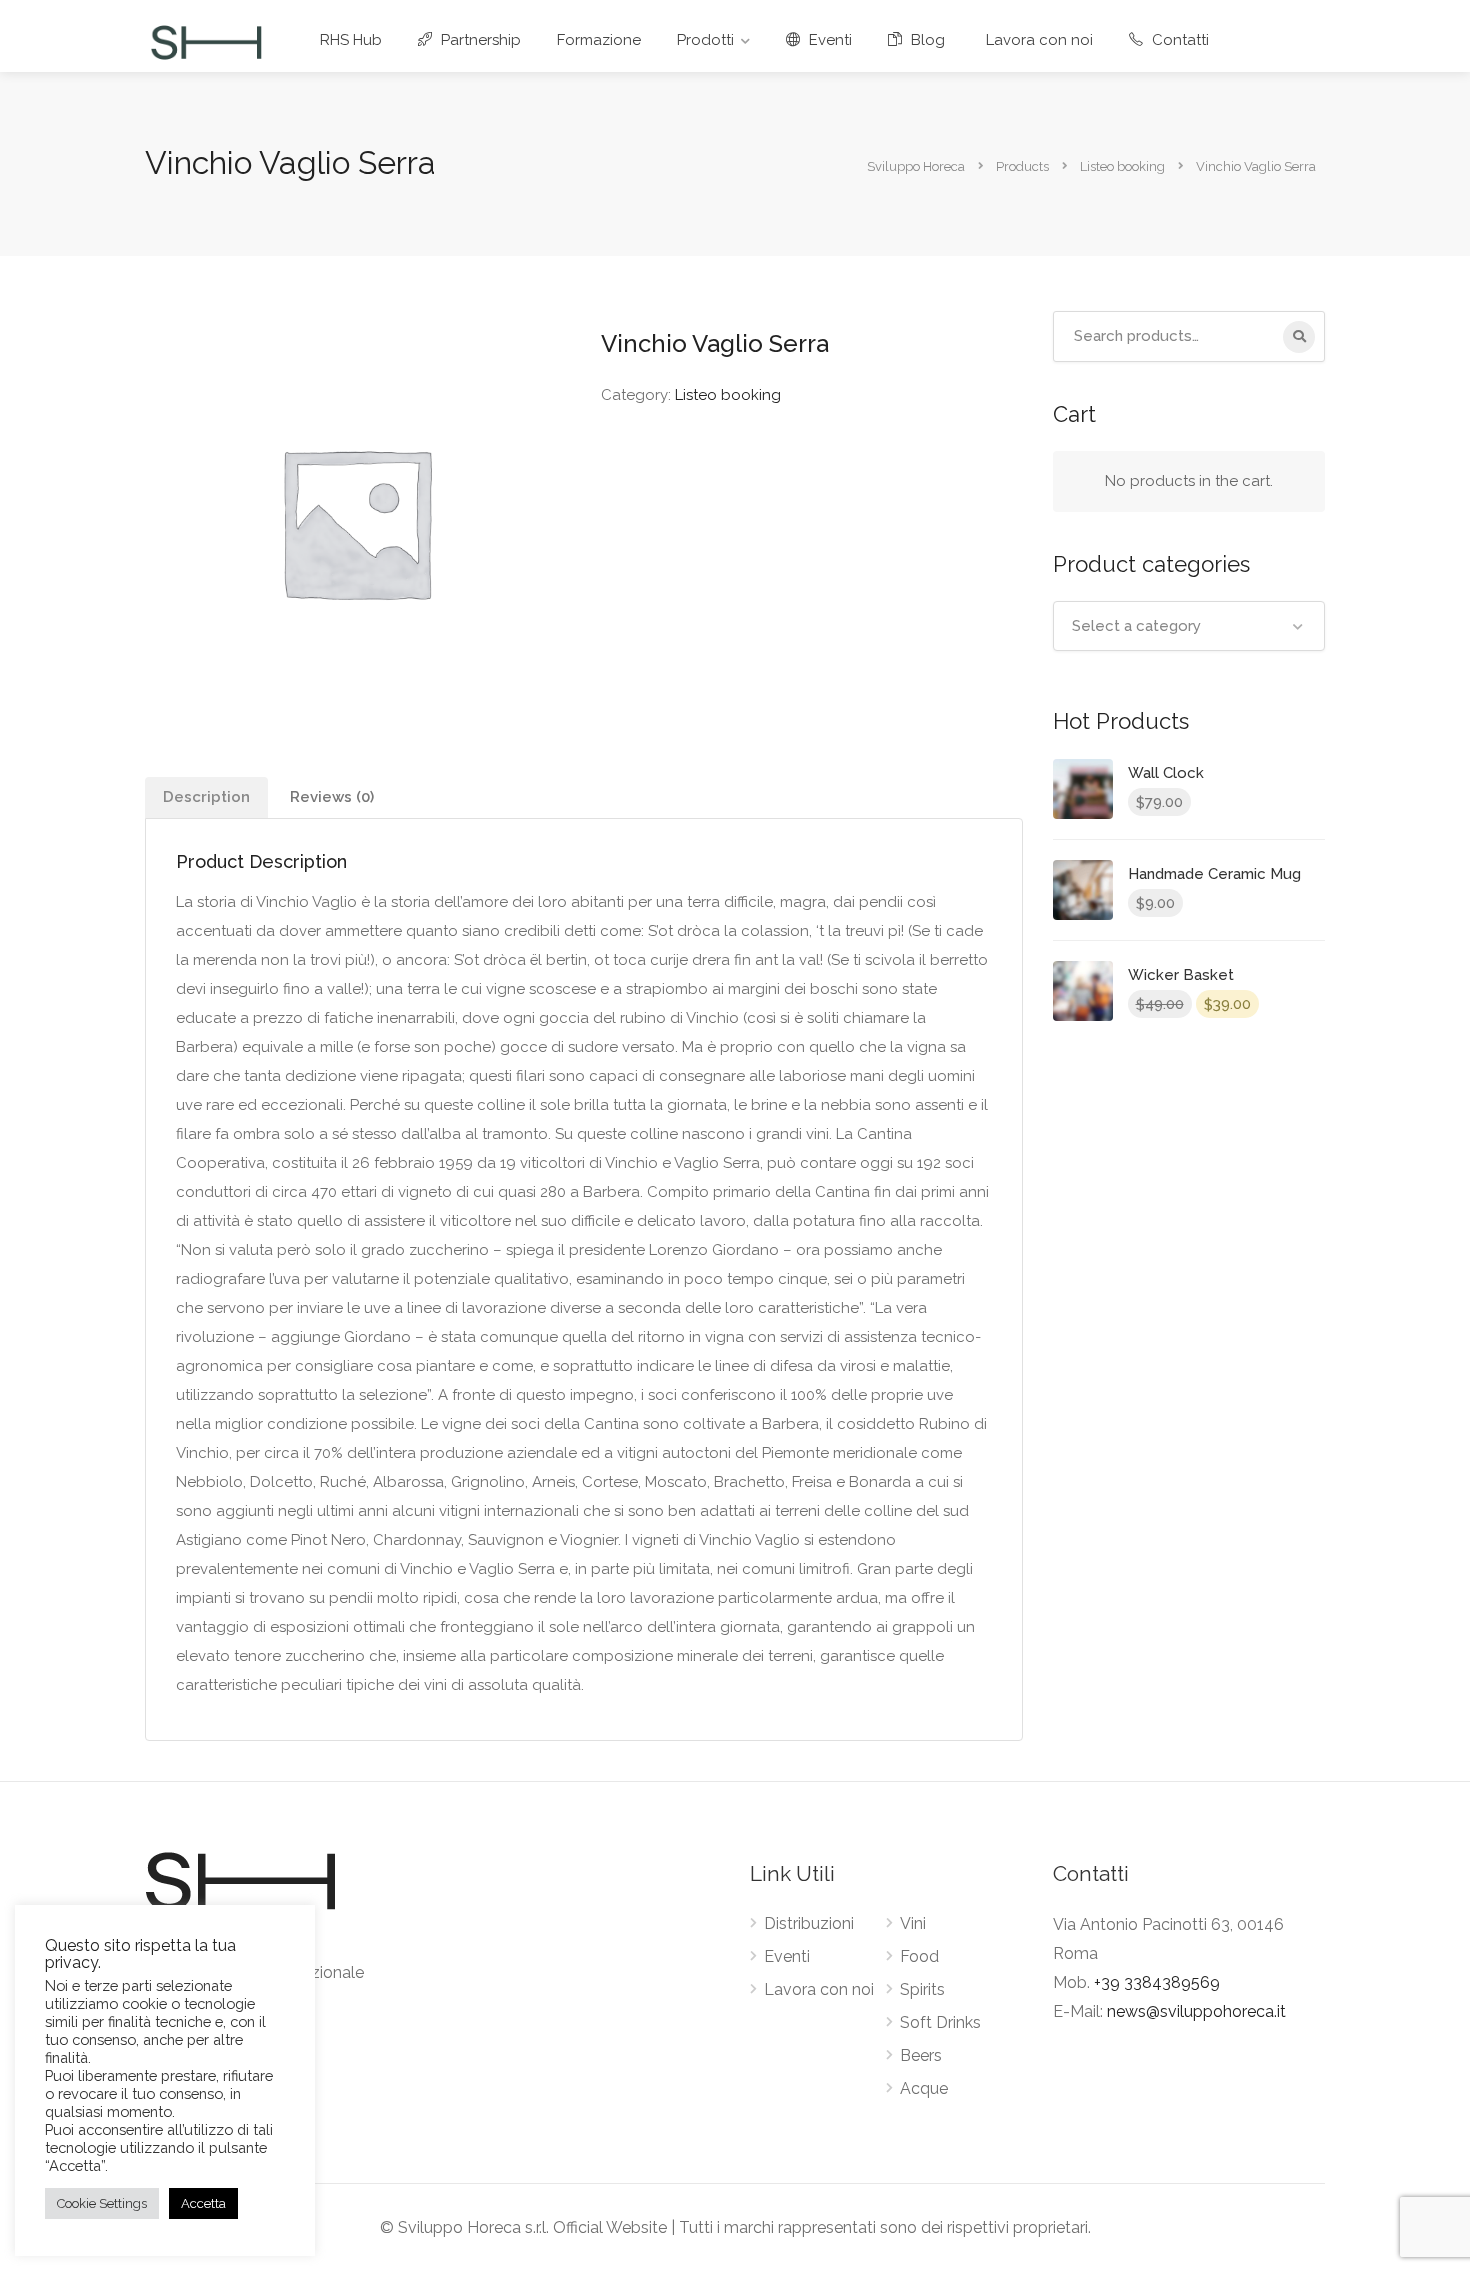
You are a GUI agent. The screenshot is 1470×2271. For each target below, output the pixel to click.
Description (206, 797)
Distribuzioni (809, 1923)
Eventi (828, 40)
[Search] (1299, 337)
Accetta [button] (203, 2203)
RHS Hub (351, 40)
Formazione (599, 40)
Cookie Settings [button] (102, 2203)
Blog (926, 40)
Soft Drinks (940, 2022)
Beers (921, 2055)
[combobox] (1189, 626)
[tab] (206, 797)
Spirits (922, 1989)
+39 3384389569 (1157, 1982)
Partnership (479, 40)
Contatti (1178, 40)
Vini (913, 1923)
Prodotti (705, 40)
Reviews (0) (332, 797)
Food (919, 1956)
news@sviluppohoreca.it (1196, 2011)
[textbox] (1189, 626)
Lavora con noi (1039, 40)
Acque (924, 2088)
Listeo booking (728, 395)
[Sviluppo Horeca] (206, 41)
